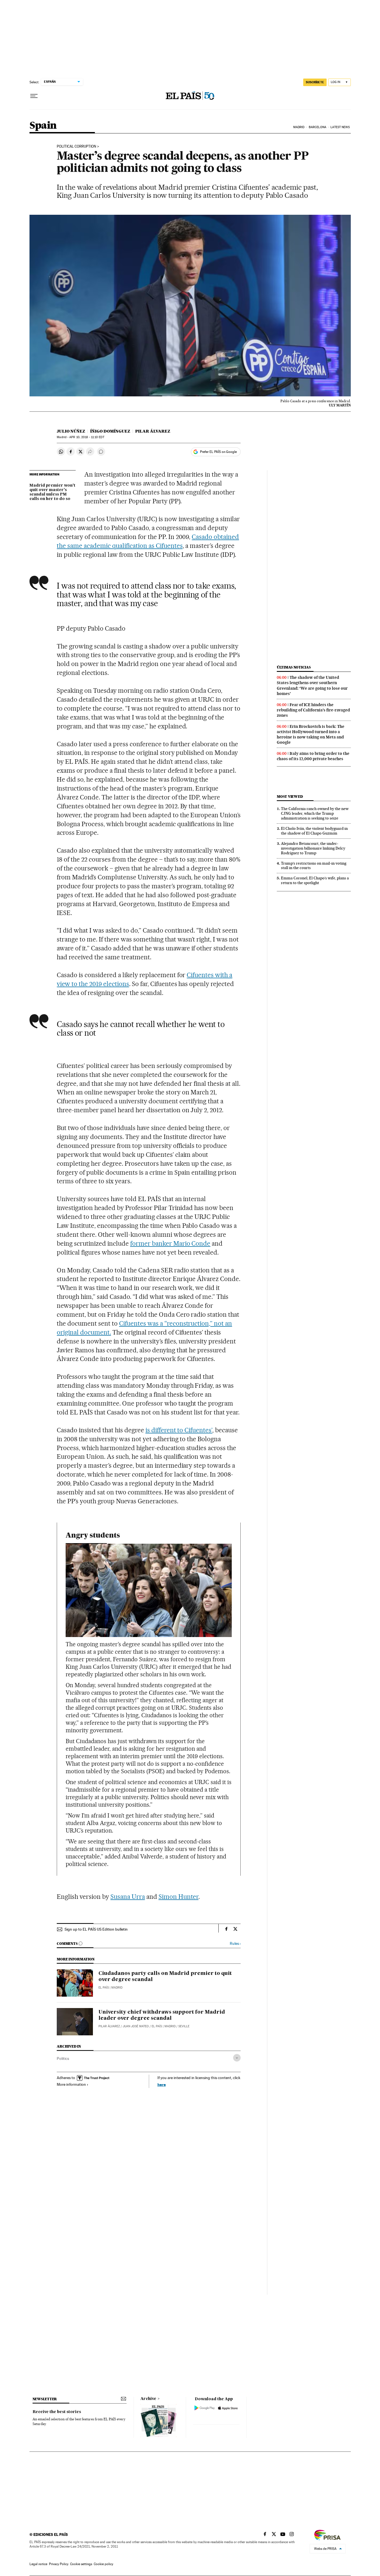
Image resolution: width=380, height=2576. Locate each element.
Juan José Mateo (136, 2026)
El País (104, 1988)
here (162, 2085)
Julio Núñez (71, 431)
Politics (63, 2058)
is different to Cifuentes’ (179, 1430)
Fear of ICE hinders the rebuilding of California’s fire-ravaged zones (313, 710)
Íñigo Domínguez (110, 431)
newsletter (45, 2399)
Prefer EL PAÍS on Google (218, 452)
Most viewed (290, 797)
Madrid (299, 127)
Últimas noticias (294, 667)
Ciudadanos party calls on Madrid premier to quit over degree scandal (165, 1977)
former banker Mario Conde (170, 1243)
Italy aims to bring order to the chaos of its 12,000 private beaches (313, 756)
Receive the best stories (57, 2412)
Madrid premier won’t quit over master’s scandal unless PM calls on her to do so (52, 492)
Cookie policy (103, 2564)
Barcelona (318, 127)
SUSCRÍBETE (315, 82)
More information (71, 2084)
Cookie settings (81, 2564)
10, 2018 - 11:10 (87, 437)
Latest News (340, 127)
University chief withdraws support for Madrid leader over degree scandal (162, 2015)
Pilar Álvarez (153, 431)
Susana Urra (128, 1897)
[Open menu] (34, 96)
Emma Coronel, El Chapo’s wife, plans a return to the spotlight (315, 880)
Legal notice (38, 2564)
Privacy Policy (59, 2564)
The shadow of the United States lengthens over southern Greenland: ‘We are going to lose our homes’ (312, 685)
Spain (43, 126)
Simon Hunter (179, 1897)
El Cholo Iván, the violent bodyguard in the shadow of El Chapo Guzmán (314, 831)
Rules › (235, 1944)
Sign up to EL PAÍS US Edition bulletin (96, 1929)
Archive (148, 2399)
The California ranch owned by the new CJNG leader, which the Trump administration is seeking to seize (315, 813)
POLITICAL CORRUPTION (77, 147)
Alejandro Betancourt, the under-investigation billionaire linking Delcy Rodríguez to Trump (313, 848)
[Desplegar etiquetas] (237, 2058)
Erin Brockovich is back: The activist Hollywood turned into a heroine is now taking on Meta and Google (311, 734)
